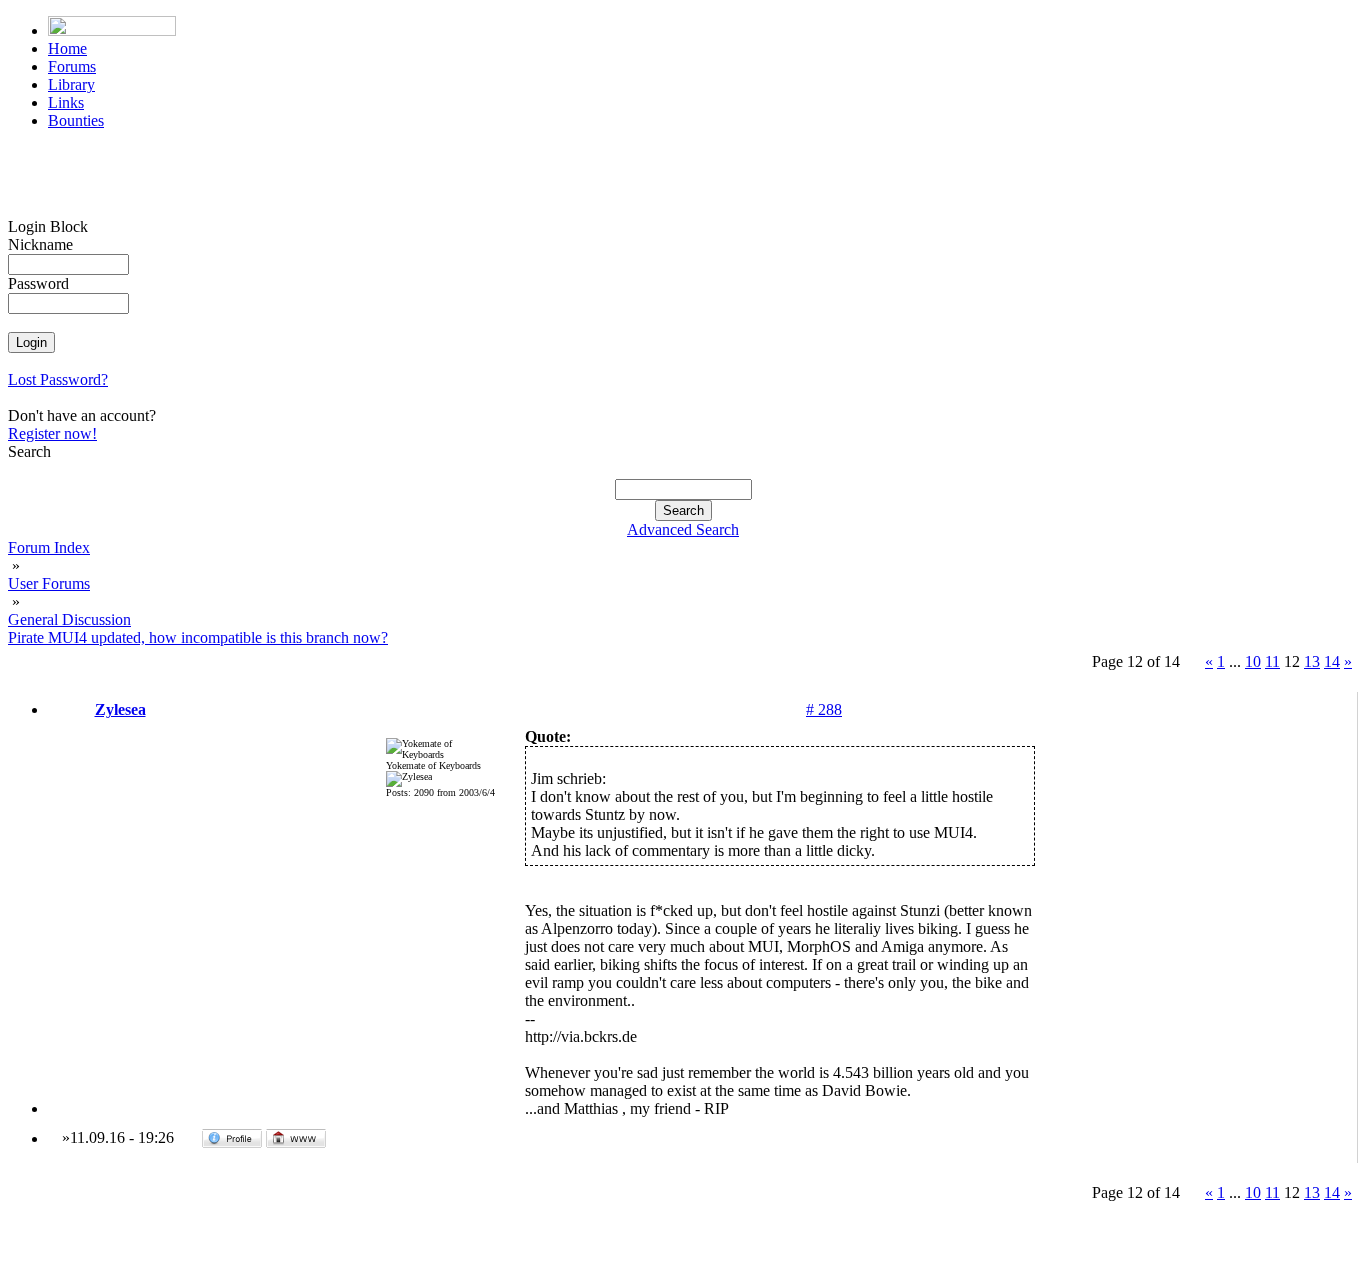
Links (66, 102)
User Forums (49, 583)
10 (1253, 661)
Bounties (76, 120)
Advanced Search (683, 529)
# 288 (824, 709)
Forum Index (49, 547)
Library (71, 84)
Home (67, 48)
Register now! (52, 433)
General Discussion (69, 619)
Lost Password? (58, 379)
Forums (72, 66)
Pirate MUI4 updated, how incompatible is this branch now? (198, 637)
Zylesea (120, 709)
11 (1272, 661)
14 (1332, 661)
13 (1312, 661)
